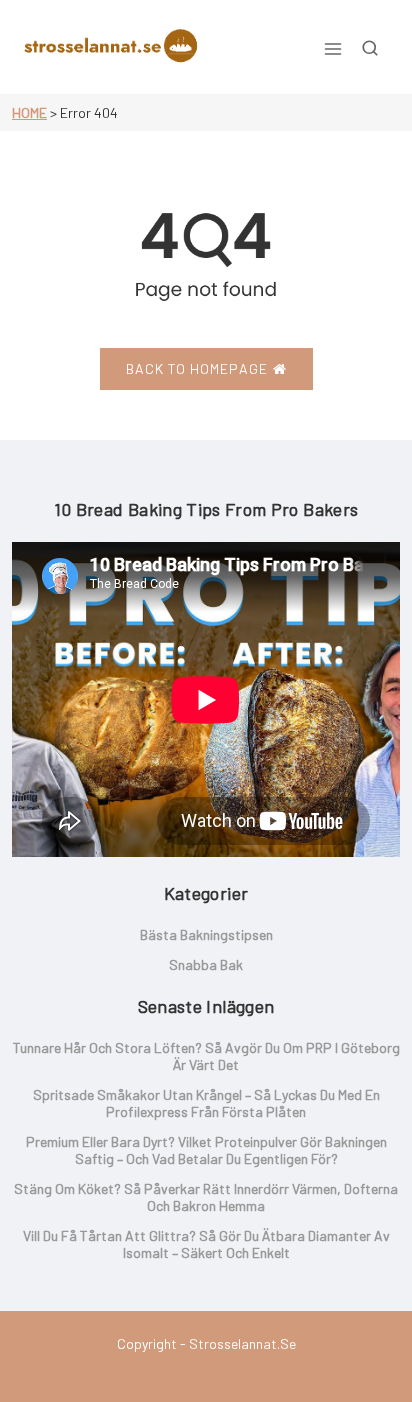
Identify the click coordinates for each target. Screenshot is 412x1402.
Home (29, 112)
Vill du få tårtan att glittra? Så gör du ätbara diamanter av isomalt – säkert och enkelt (206, 1244)
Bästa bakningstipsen (206, 934)
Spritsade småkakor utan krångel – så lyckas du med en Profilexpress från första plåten (206, 1103)
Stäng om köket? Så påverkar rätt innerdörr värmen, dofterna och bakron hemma (206, 1197)
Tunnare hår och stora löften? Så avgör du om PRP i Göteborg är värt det (206, 1056)
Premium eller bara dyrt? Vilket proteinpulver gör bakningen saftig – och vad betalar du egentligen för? (206, 1150)
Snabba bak (206, 964)
